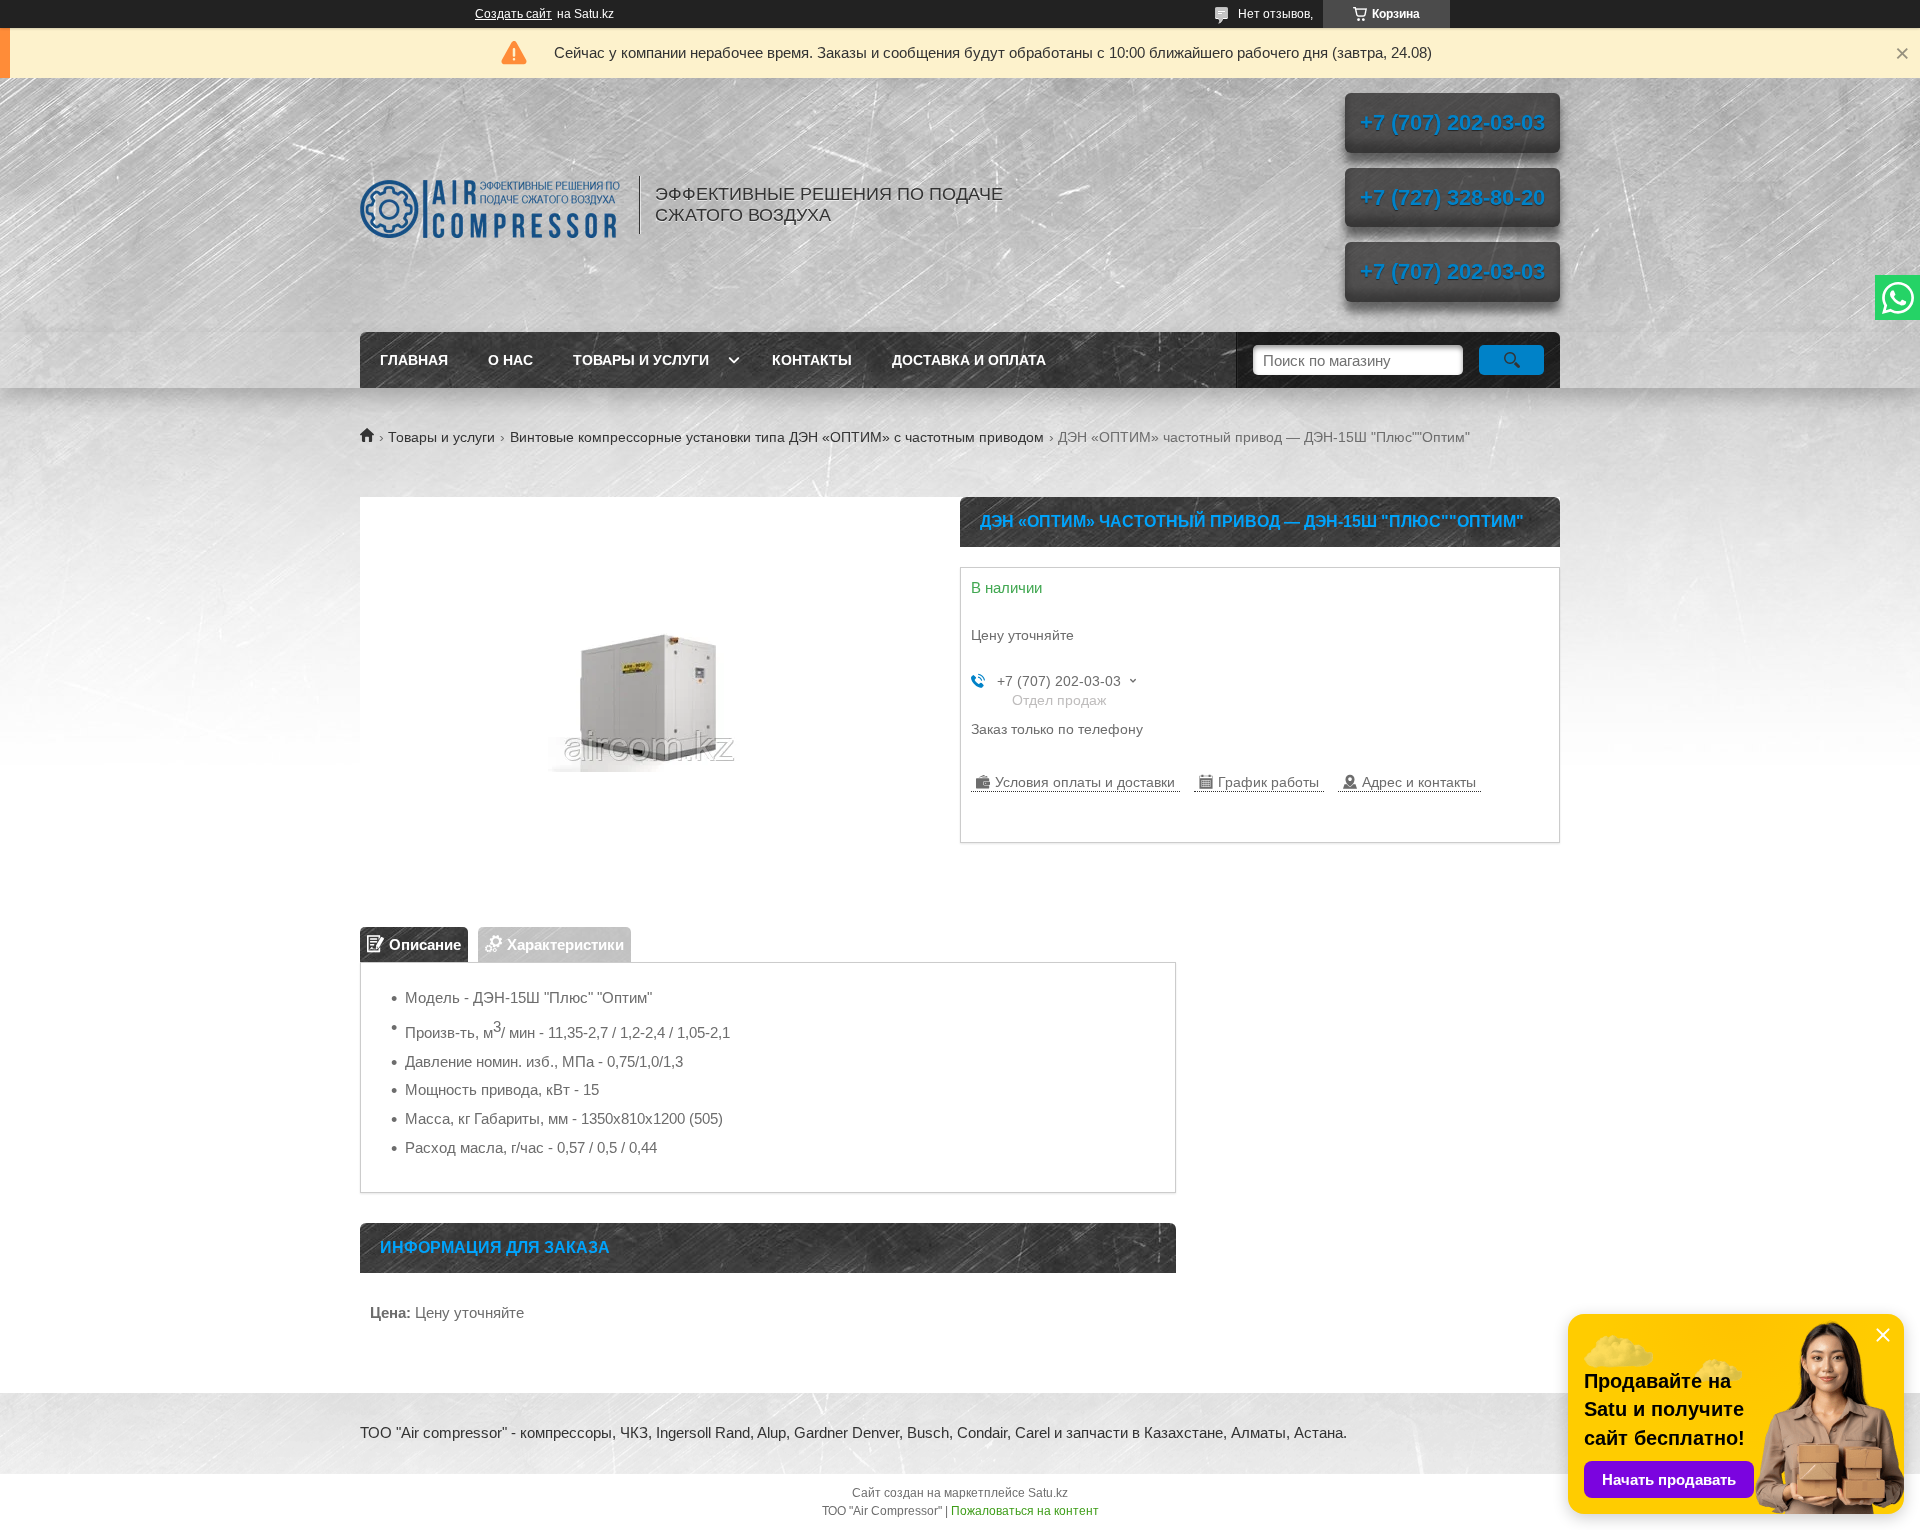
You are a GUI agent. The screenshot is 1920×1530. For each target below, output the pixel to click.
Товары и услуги (641, 360)
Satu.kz (1048, 1493)
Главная (414, 360)
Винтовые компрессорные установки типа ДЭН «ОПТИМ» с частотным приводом (777, 437)
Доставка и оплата (969, 360)
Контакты (812, 360)
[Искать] (1511, 360)
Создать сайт (513, 14)
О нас (510, 360)
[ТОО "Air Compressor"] (490, 205)
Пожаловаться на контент (1025, 1511)
